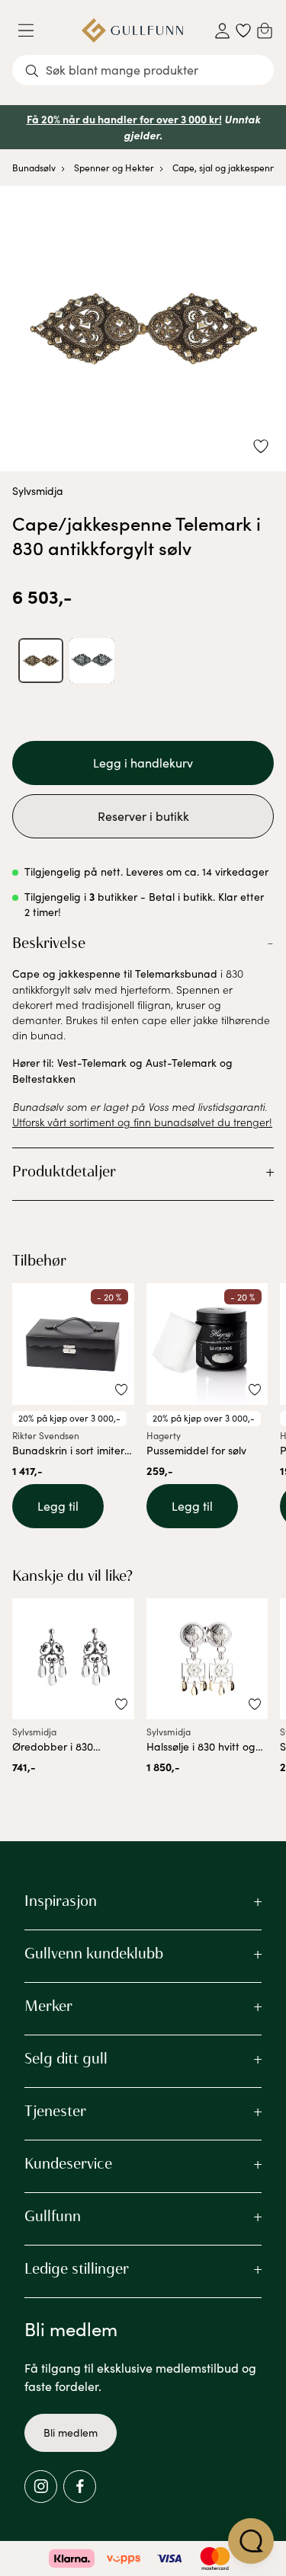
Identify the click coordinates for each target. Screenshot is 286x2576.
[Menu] (32, 30)
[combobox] (143, 70)
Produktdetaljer (64, 1171)
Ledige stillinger (77, 2268)
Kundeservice (68, 2163)
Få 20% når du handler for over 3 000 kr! (124, 119)
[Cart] (265, 30)
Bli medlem (71, 2432)
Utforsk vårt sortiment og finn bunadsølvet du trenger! (142, 1122)
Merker (48, 2006)
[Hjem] (132, 30)
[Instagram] (41, 2487)
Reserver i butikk (143, 816)
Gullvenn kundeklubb (94, 1953)
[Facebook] (80, 2487)
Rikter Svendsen (46, 1435)
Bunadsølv (34, 168)
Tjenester (55, 2111)
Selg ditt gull (66, 2058)
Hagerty (164, 1435)
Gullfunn (53, 2216)
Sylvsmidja (38, 491)
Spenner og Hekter (114, 168)
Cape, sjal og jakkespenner (228, 168)
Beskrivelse (49, 943)
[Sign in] (222, 31)
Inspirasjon (61, 1901)
